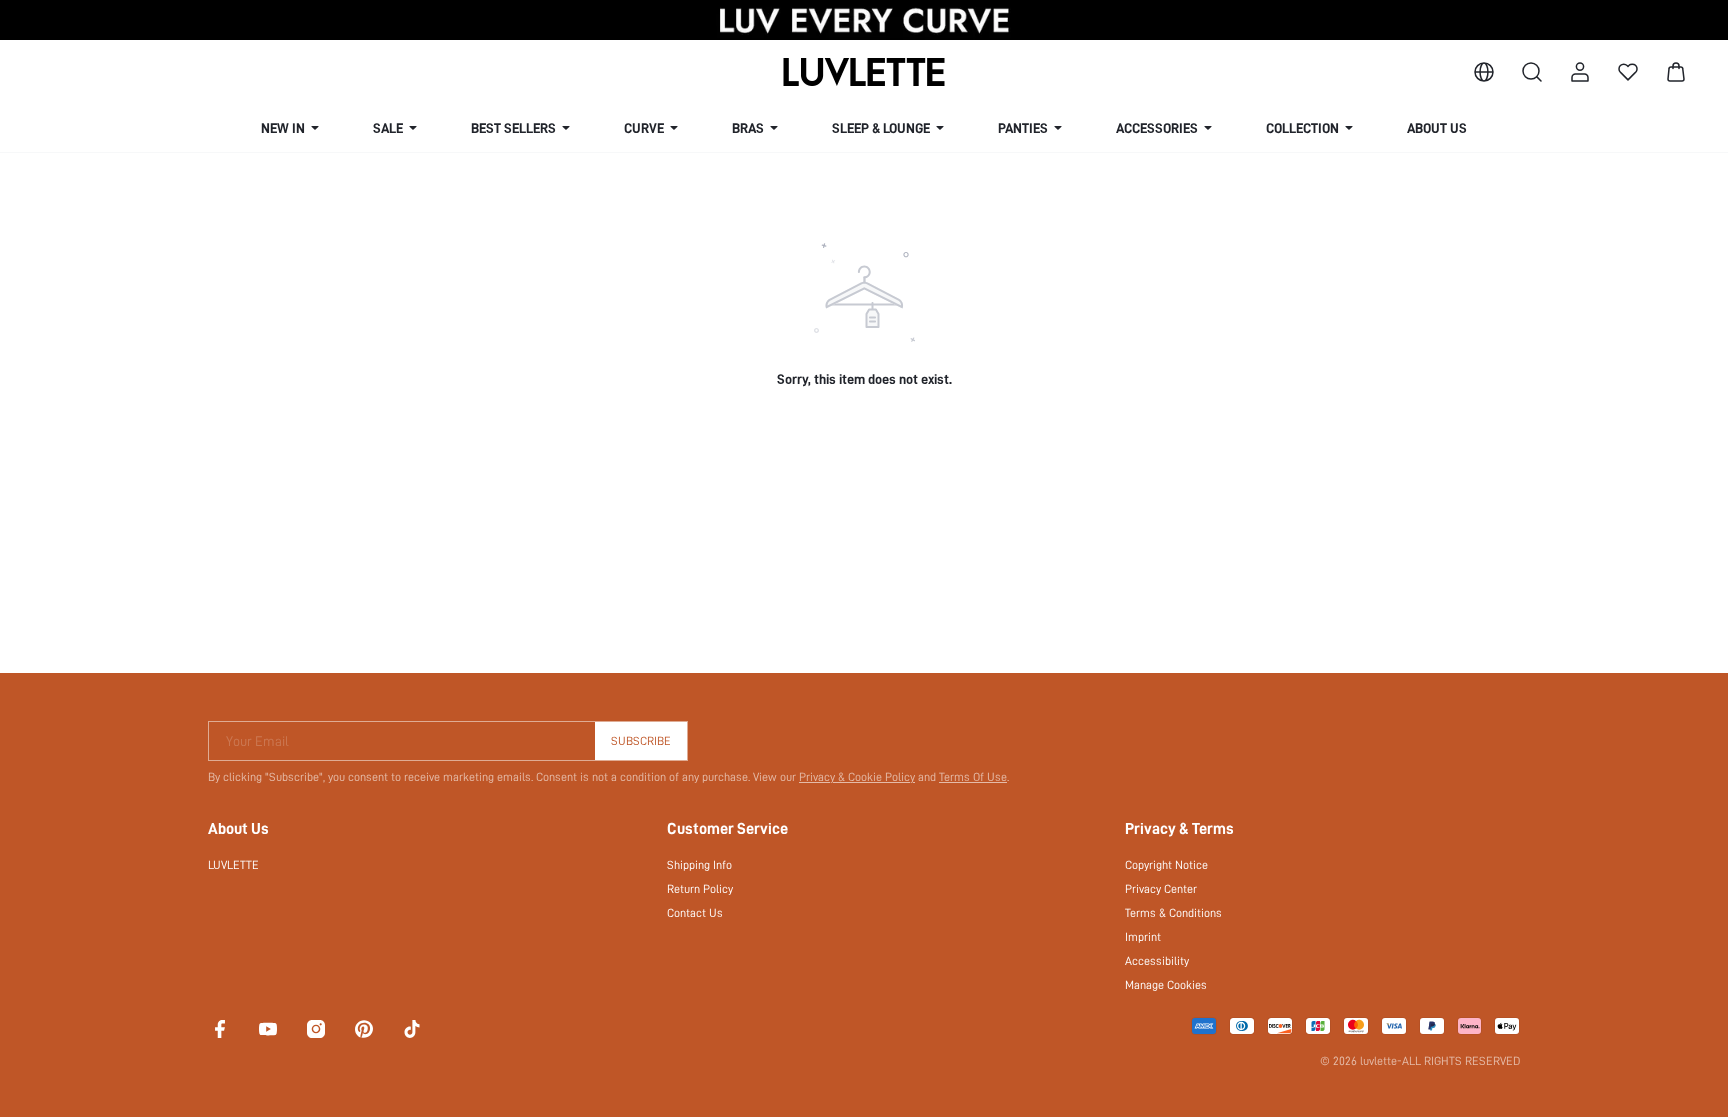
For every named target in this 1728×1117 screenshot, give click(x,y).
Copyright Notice (1166, 865)
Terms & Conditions (1173, 913)
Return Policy (700, 889)
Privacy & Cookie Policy (857, 777)
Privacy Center (1161, 889)
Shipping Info (699, 865)
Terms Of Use (973, 777)
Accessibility (1157, 961)
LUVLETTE (233, 865)
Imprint (1143, 937)
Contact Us (695, 913)
